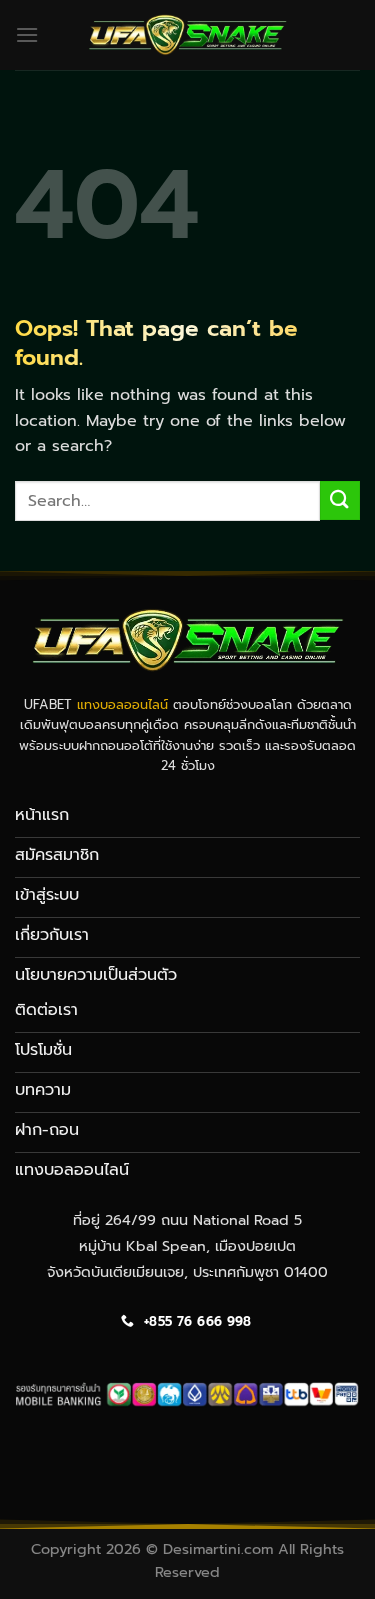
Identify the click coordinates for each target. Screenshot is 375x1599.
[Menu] (27, 34)
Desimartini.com (218, 1549)
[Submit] (340, 500)
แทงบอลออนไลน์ (122, 704)
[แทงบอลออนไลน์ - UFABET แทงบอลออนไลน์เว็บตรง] (188, 34)
